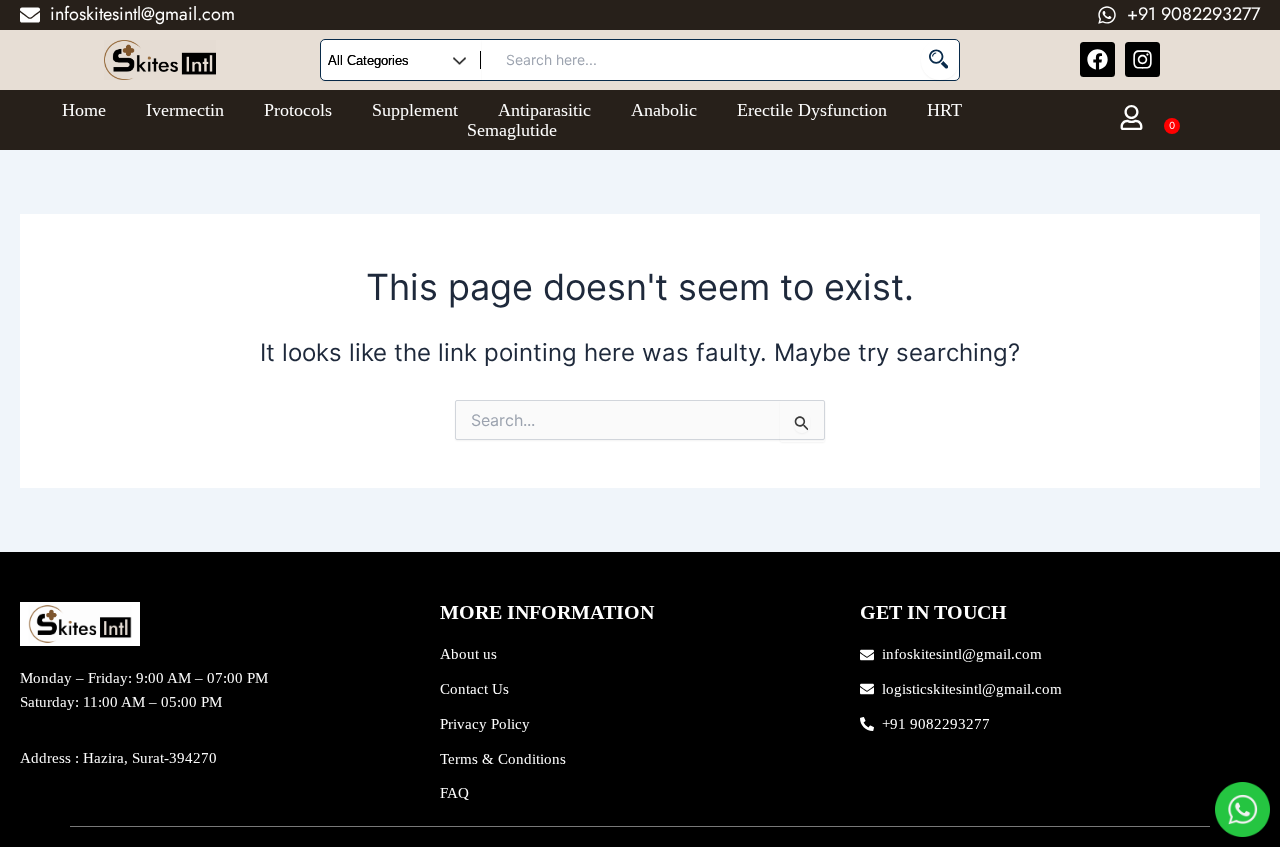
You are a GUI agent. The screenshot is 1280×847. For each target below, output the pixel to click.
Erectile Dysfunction (812, 110)
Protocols (298, 110)
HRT (944, 110)
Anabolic (664, 110)
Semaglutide (512, 130)
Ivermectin (185, 110)
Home (84, 110)
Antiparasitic (544, 110)
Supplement (415, 110)
